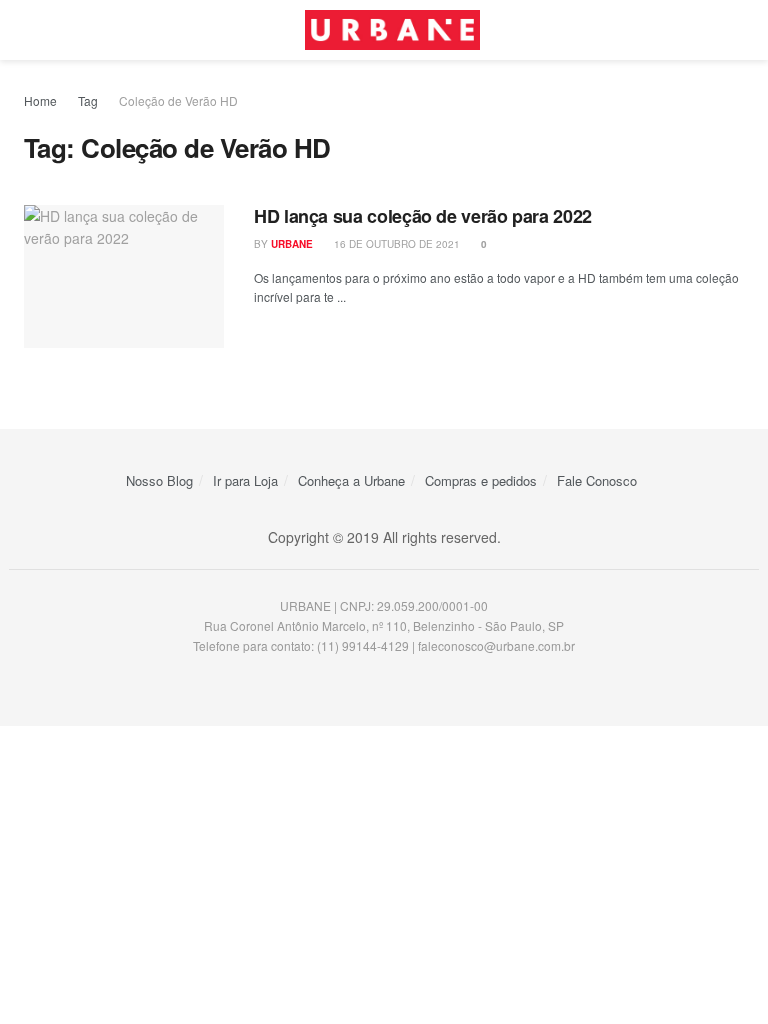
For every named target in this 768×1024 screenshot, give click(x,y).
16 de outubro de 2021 (395, 244)
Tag (88, 100)
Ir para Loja (245, 480)
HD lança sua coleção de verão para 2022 (423, 216)
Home (40, 100)
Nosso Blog (159, 480)
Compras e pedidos (481, 480)
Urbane (292, 244)
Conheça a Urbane (351, 480)
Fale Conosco (597, 480)
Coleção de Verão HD (178, 100)
